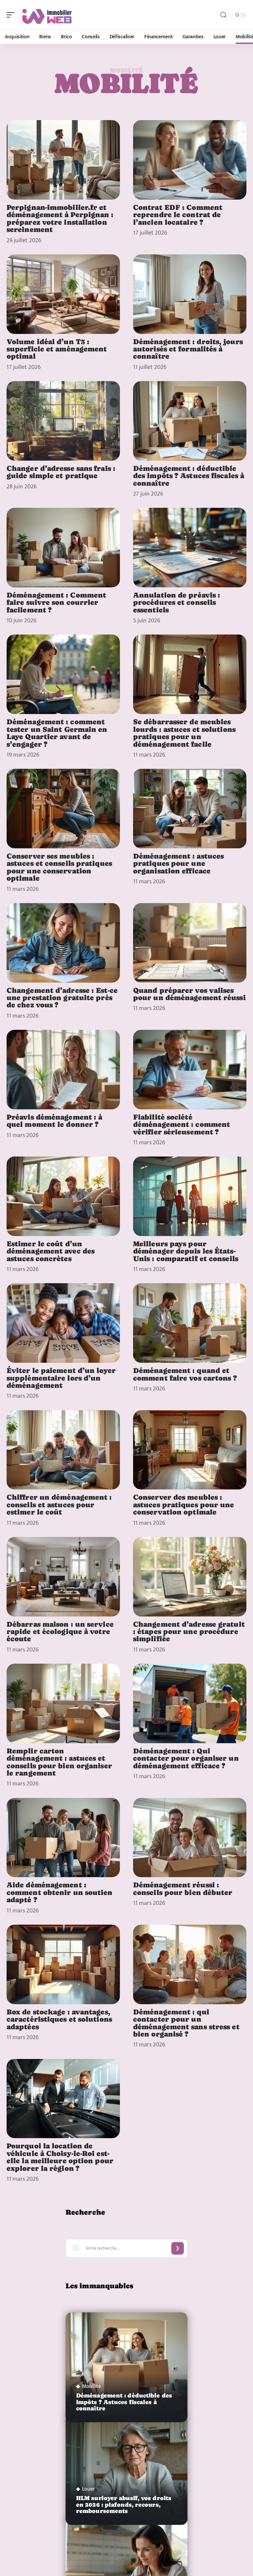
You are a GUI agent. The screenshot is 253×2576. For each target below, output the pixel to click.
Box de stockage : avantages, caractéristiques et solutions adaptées (59, 2019)
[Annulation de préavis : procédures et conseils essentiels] (190, 548)
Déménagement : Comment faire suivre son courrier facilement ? (56, 602)
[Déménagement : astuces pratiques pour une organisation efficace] (190, 809)
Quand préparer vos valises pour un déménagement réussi (189, 994)
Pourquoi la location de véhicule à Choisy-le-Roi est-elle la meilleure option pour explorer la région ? (60, 2157)
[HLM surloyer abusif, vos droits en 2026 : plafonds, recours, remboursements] (126, 2470)
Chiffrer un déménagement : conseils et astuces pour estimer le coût (59, 1504)
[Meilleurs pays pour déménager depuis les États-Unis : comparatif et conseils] (190, 1196)
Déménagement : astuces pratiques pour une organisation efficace (178, 863)
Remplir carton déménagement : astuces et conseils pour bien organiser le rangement (59, 1762)
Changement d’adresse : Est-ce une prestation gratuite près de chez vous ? (62, 998)
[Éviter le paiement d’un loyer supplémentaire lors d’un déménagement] (63, 1323)
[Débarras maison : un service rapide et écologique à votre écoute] (63, 1577)
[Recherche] (223, 15)
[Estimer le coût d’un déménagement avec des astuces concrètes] (63, 1196)
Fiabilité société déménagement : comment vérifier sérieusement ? (182, 1124)
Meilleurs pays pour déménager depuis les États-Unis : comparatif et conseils (186, 1251)
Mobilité (91, 2387)
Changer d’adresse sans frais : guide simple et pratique (61, 472)
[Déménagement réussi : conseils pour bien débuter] (190, 1838)
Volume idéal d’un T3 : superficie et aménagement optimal (57, 349)
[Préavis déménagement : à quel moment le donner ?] (63, 1070)
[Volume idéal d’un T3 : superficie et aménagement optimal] (63, 294)
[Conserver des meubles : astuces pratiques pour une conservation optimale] (190, 1450)
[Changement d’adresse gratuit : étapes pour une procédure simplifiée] (190, 1577)
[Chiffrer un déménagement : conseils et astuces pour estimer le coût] (63, 1450)
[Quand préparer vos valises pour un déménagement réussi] (190, 943)
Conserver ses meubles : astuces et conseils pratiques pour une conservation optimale (59, 867)
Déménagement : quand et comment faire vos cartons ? (185, 1374)
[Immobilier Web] (47, 15)
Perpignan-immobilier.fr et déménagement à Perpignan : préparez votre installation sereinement (60, 218)
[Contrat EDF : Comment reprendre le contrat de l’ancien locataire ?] (190, 160)
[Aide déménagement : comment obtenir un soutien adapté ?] (63, 1838)
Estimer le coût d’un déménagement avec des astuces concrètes (51, 1251)
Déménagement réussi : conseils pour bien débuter (183, 1888)
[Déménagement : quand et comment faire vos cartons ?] (190, 1323)
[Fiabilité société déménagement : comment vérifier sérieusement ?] (190, 1070)
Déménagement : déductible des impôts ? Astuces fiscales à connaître (189, 476)
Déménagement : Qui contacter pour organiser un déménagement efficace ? (186, 1758)
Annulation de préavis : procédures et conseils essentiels (177, 602)
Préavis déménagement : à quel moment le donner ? (54, 1121)
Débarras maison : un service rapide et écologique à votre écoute (60, 1631)
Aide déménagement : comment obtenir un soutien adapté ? (60, 1892)
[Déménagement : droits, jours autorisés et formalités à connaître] (190, 294)
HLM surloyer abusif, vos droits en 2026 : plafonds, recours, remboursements (124, 2504)
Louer (88, 2489)
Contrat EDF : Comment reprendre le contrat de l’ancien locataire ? (178, 215)
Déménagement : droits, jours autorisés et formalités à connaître (188, 349)
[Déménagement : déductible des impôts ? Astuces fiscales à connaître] (190, 421)
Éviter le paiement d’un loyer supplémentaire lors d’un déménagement (61, 1378)
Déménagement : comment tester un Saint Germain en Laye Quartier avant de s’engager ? (57, 733)
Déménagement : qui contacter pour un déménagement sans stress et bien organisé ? (186, 2023)
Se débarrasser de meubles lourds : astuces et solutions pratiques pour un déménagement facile (184, 733)
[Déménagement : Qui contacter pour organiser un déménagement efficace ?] (190, 1703)
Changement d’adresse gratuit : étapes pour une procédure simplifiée (189, 1631)
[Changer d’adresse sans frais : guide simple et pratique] (63, 421)
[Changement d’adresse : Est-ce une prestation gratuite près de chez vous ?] (63, 943)
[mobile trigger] (12, 15)
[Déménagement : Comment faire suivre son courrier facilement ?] (63, 548)
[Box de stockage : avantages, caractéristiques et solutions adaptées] (63, 1964)
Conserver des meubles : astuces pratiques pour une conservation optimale (184, 1504)
